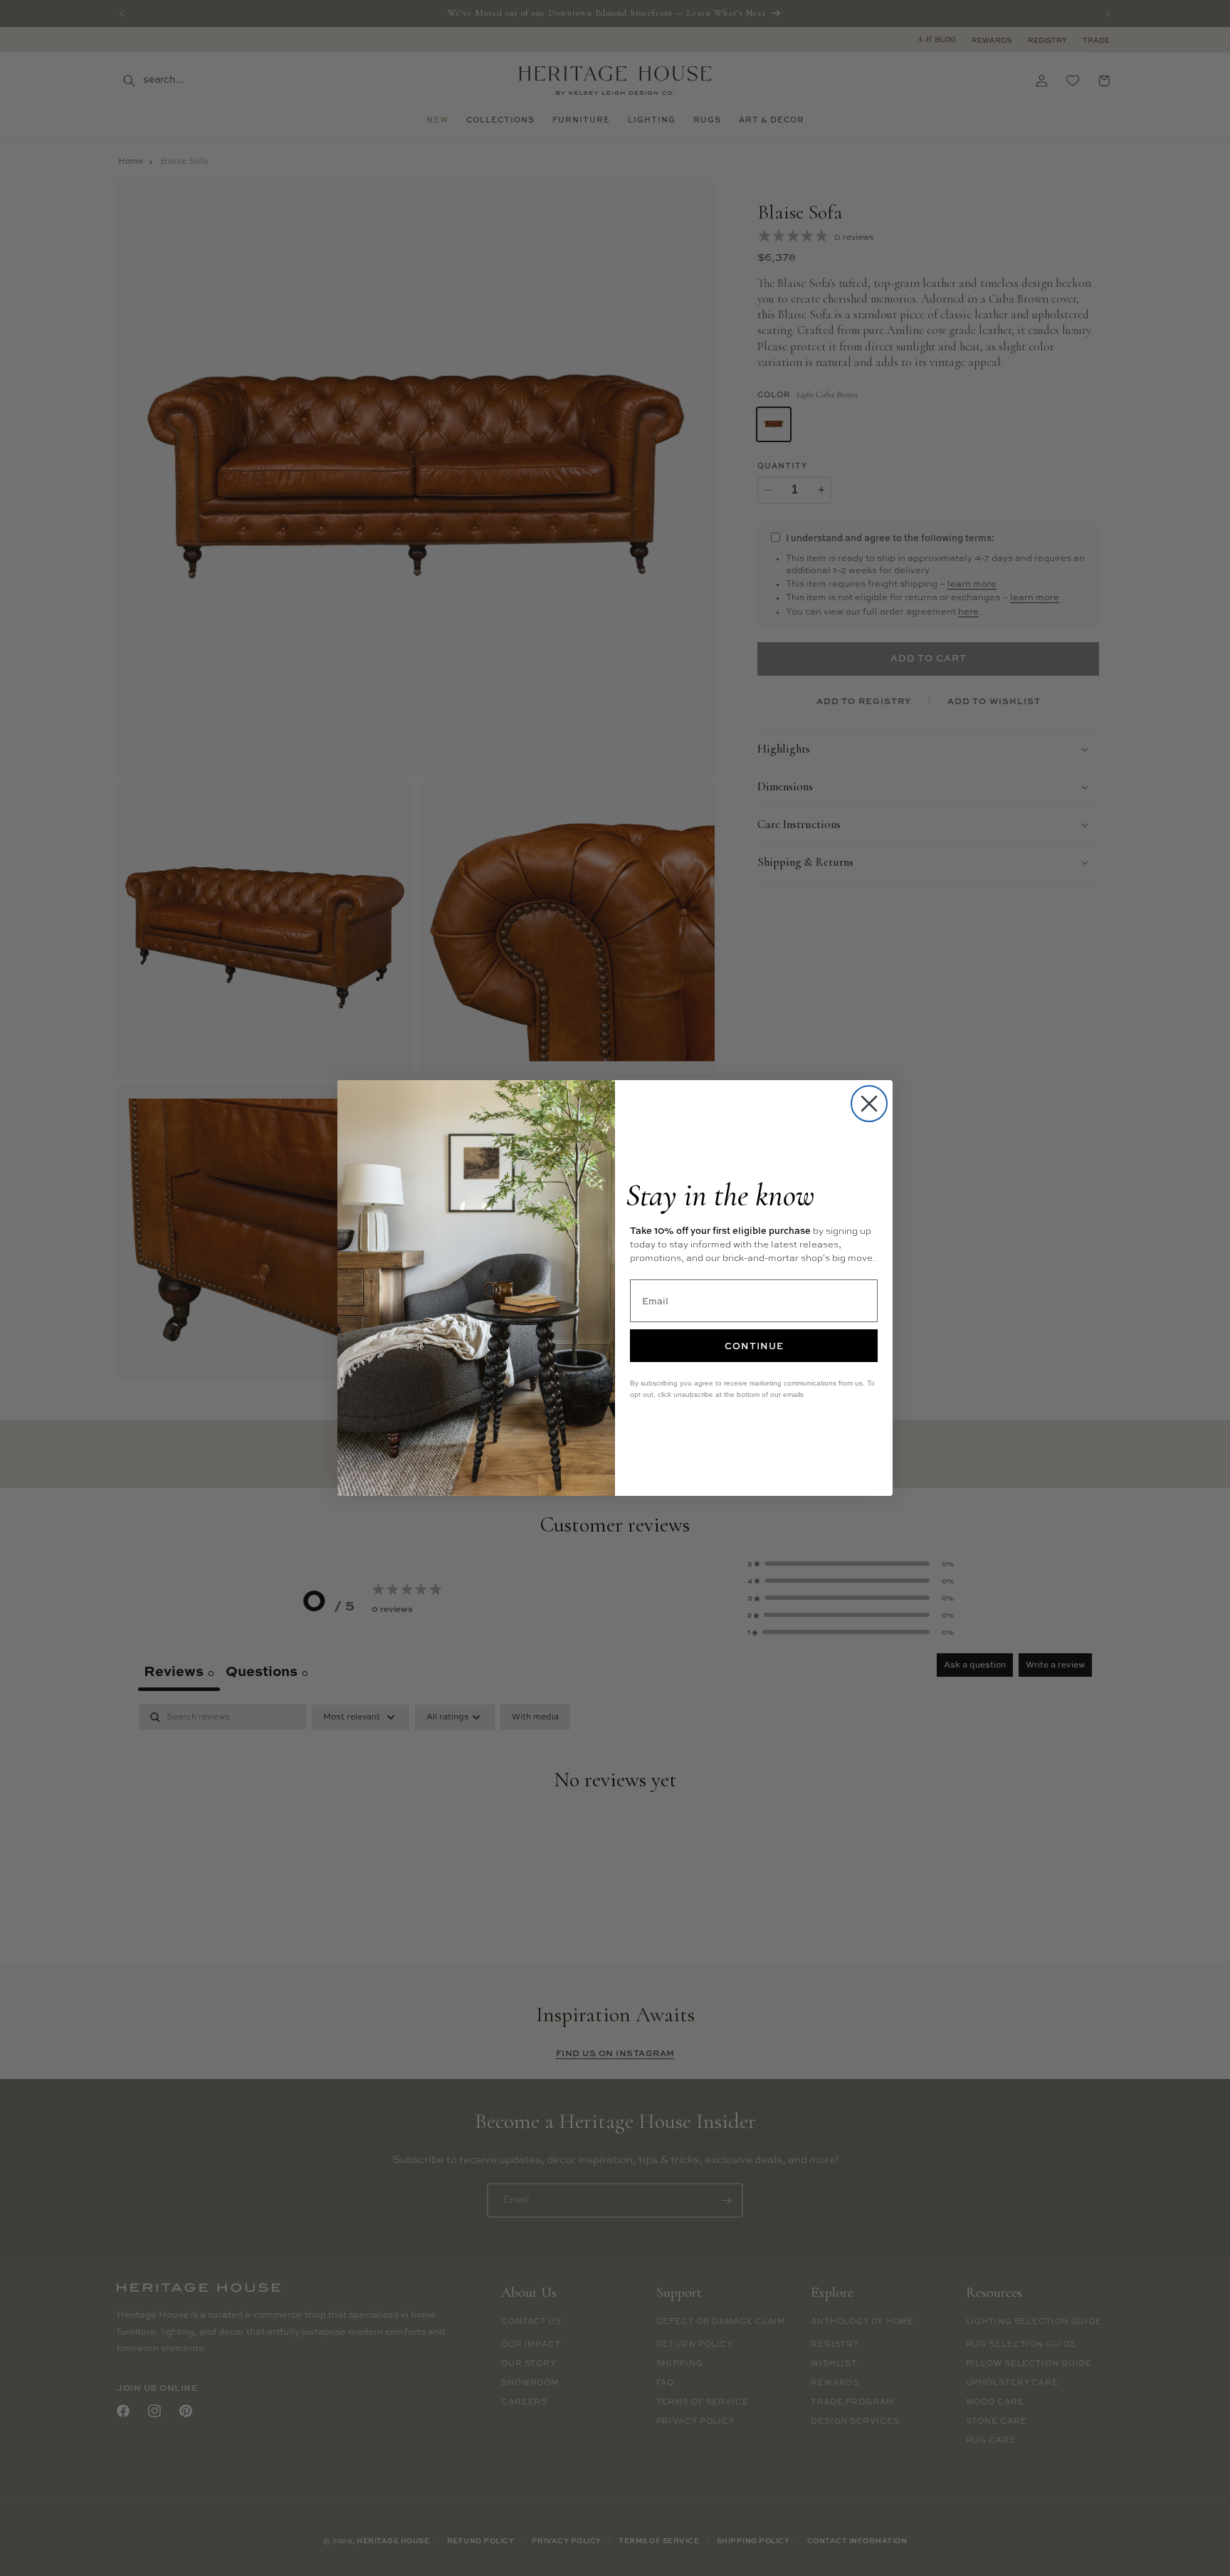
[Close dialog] (869, 1104)
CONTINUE (754, 1346)
